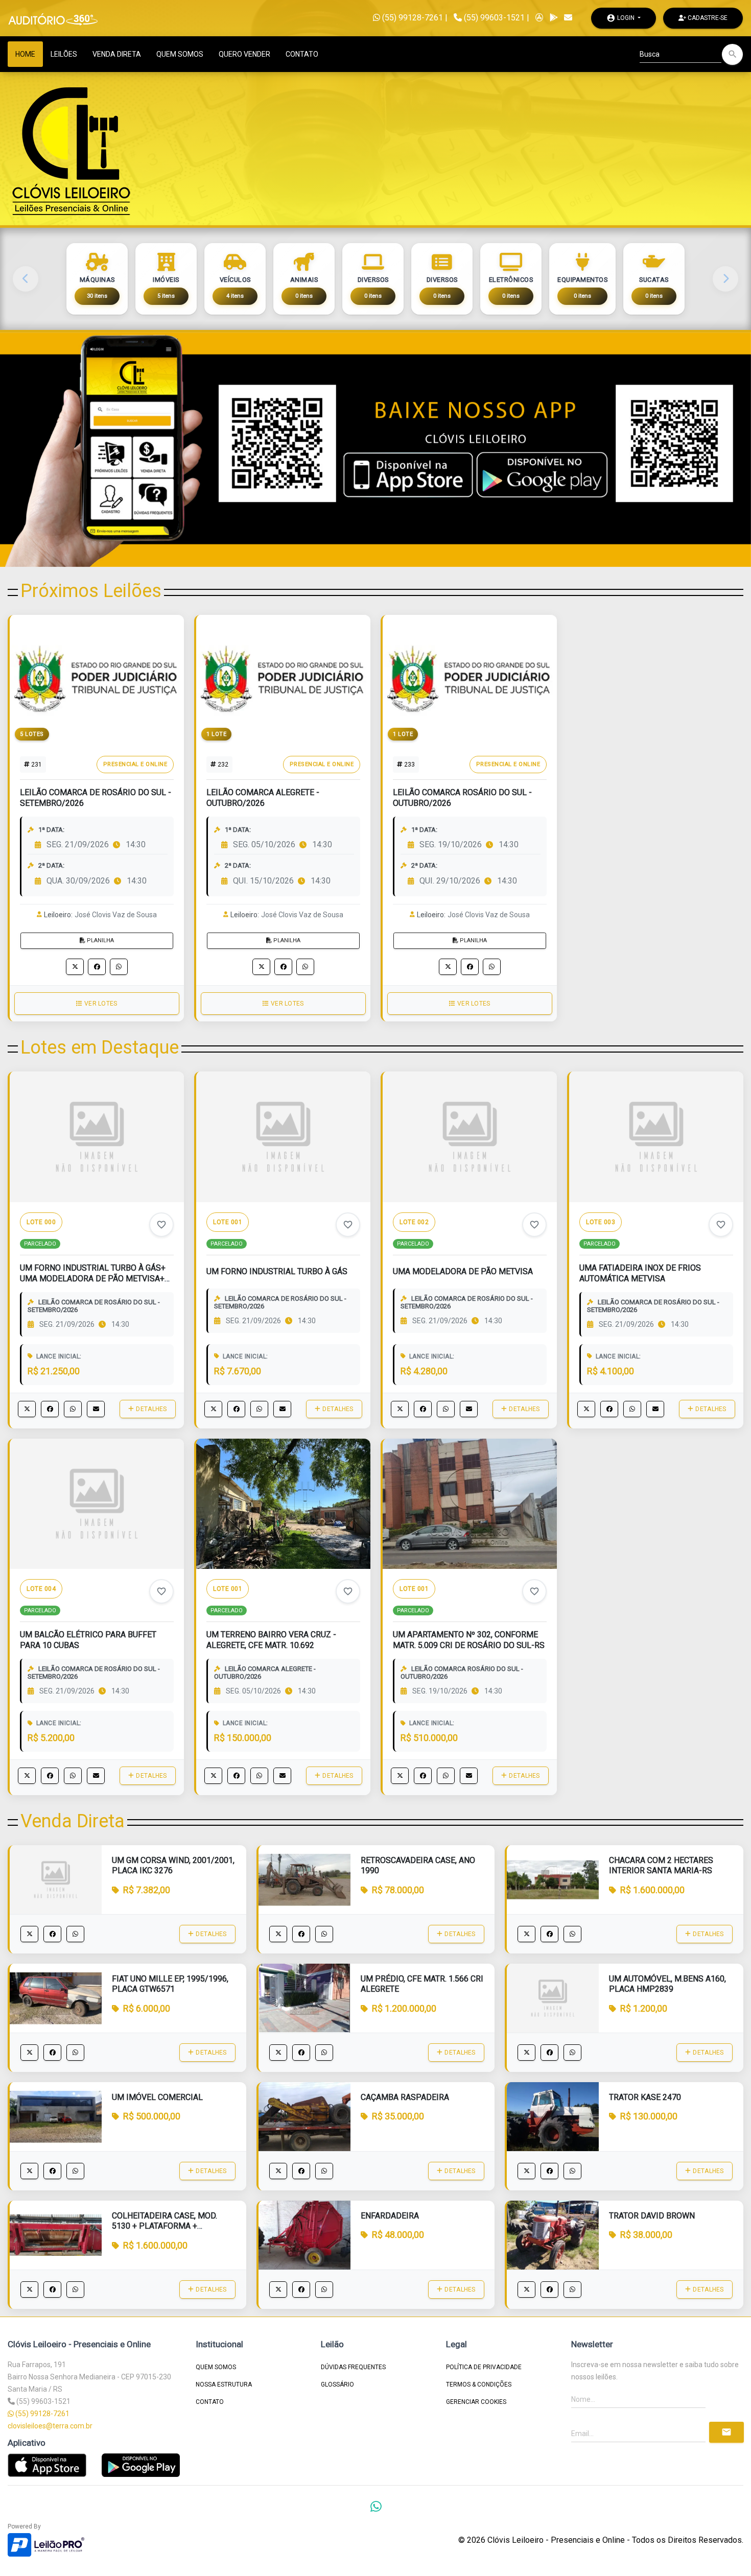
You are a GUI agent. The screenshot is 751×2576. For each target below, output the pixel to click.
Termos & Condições (479, 2384)
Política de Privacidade (484, 2367)
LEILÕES (64, 54)
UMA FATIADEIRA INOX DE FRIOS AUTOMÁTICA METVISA (640, 1273)
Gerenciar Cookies (476, 2402)
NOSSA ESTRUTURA (224, 2384)
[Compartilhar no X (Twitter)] (75, 967)
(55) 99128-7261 (412, 18)
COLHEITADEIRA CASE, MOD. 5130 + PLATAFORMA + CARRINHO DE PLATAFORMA (165, 2226)
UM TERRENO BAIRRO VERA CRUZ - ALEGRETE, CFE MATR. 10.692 (271, 1640)
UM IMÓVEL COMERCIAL (157, 2097)
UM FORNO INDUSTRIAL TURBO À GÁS (277, 1271)
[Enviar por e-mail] (96, 1409)
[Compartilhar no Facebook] (97, 967)
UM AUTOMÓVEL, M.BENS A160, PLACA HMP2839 (667, 1984)
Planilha (100, 940)
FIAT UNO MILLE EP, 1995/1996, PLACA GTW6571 (170, 1984)
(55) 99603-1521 (494, 18)
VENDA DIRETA (117, 54)
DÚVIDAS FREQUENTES (353, 2367)
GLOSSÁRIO (337, 2384)
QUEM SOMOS (180, 54)
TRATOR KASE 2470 (645, 2097)
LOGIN (621, 18)
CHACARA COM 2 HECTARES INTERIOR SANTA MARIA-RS (661, 1866)
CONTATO (302, 54)
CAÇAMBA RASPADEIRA (405, 2097)
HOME (25, 54)
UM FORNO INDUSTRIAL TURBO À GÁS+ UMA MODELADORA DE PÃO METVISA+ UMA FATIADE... (93, 1279)
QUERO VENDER (244, 54)
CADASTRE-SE (707, 18)
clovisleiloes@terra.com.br (50, 2426)
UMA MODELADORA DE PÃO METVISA (463, 1271)
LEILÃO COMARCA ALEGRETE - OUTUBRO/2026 (263, 798)
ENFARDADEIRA (390, 2216)
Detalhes (152, 1409)
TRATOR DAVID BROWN (652, 2216)
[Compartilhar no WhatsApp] (119, 967)
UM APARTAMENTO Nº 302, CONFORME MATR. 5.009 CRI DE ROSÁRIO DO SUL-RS (469, 1640)
